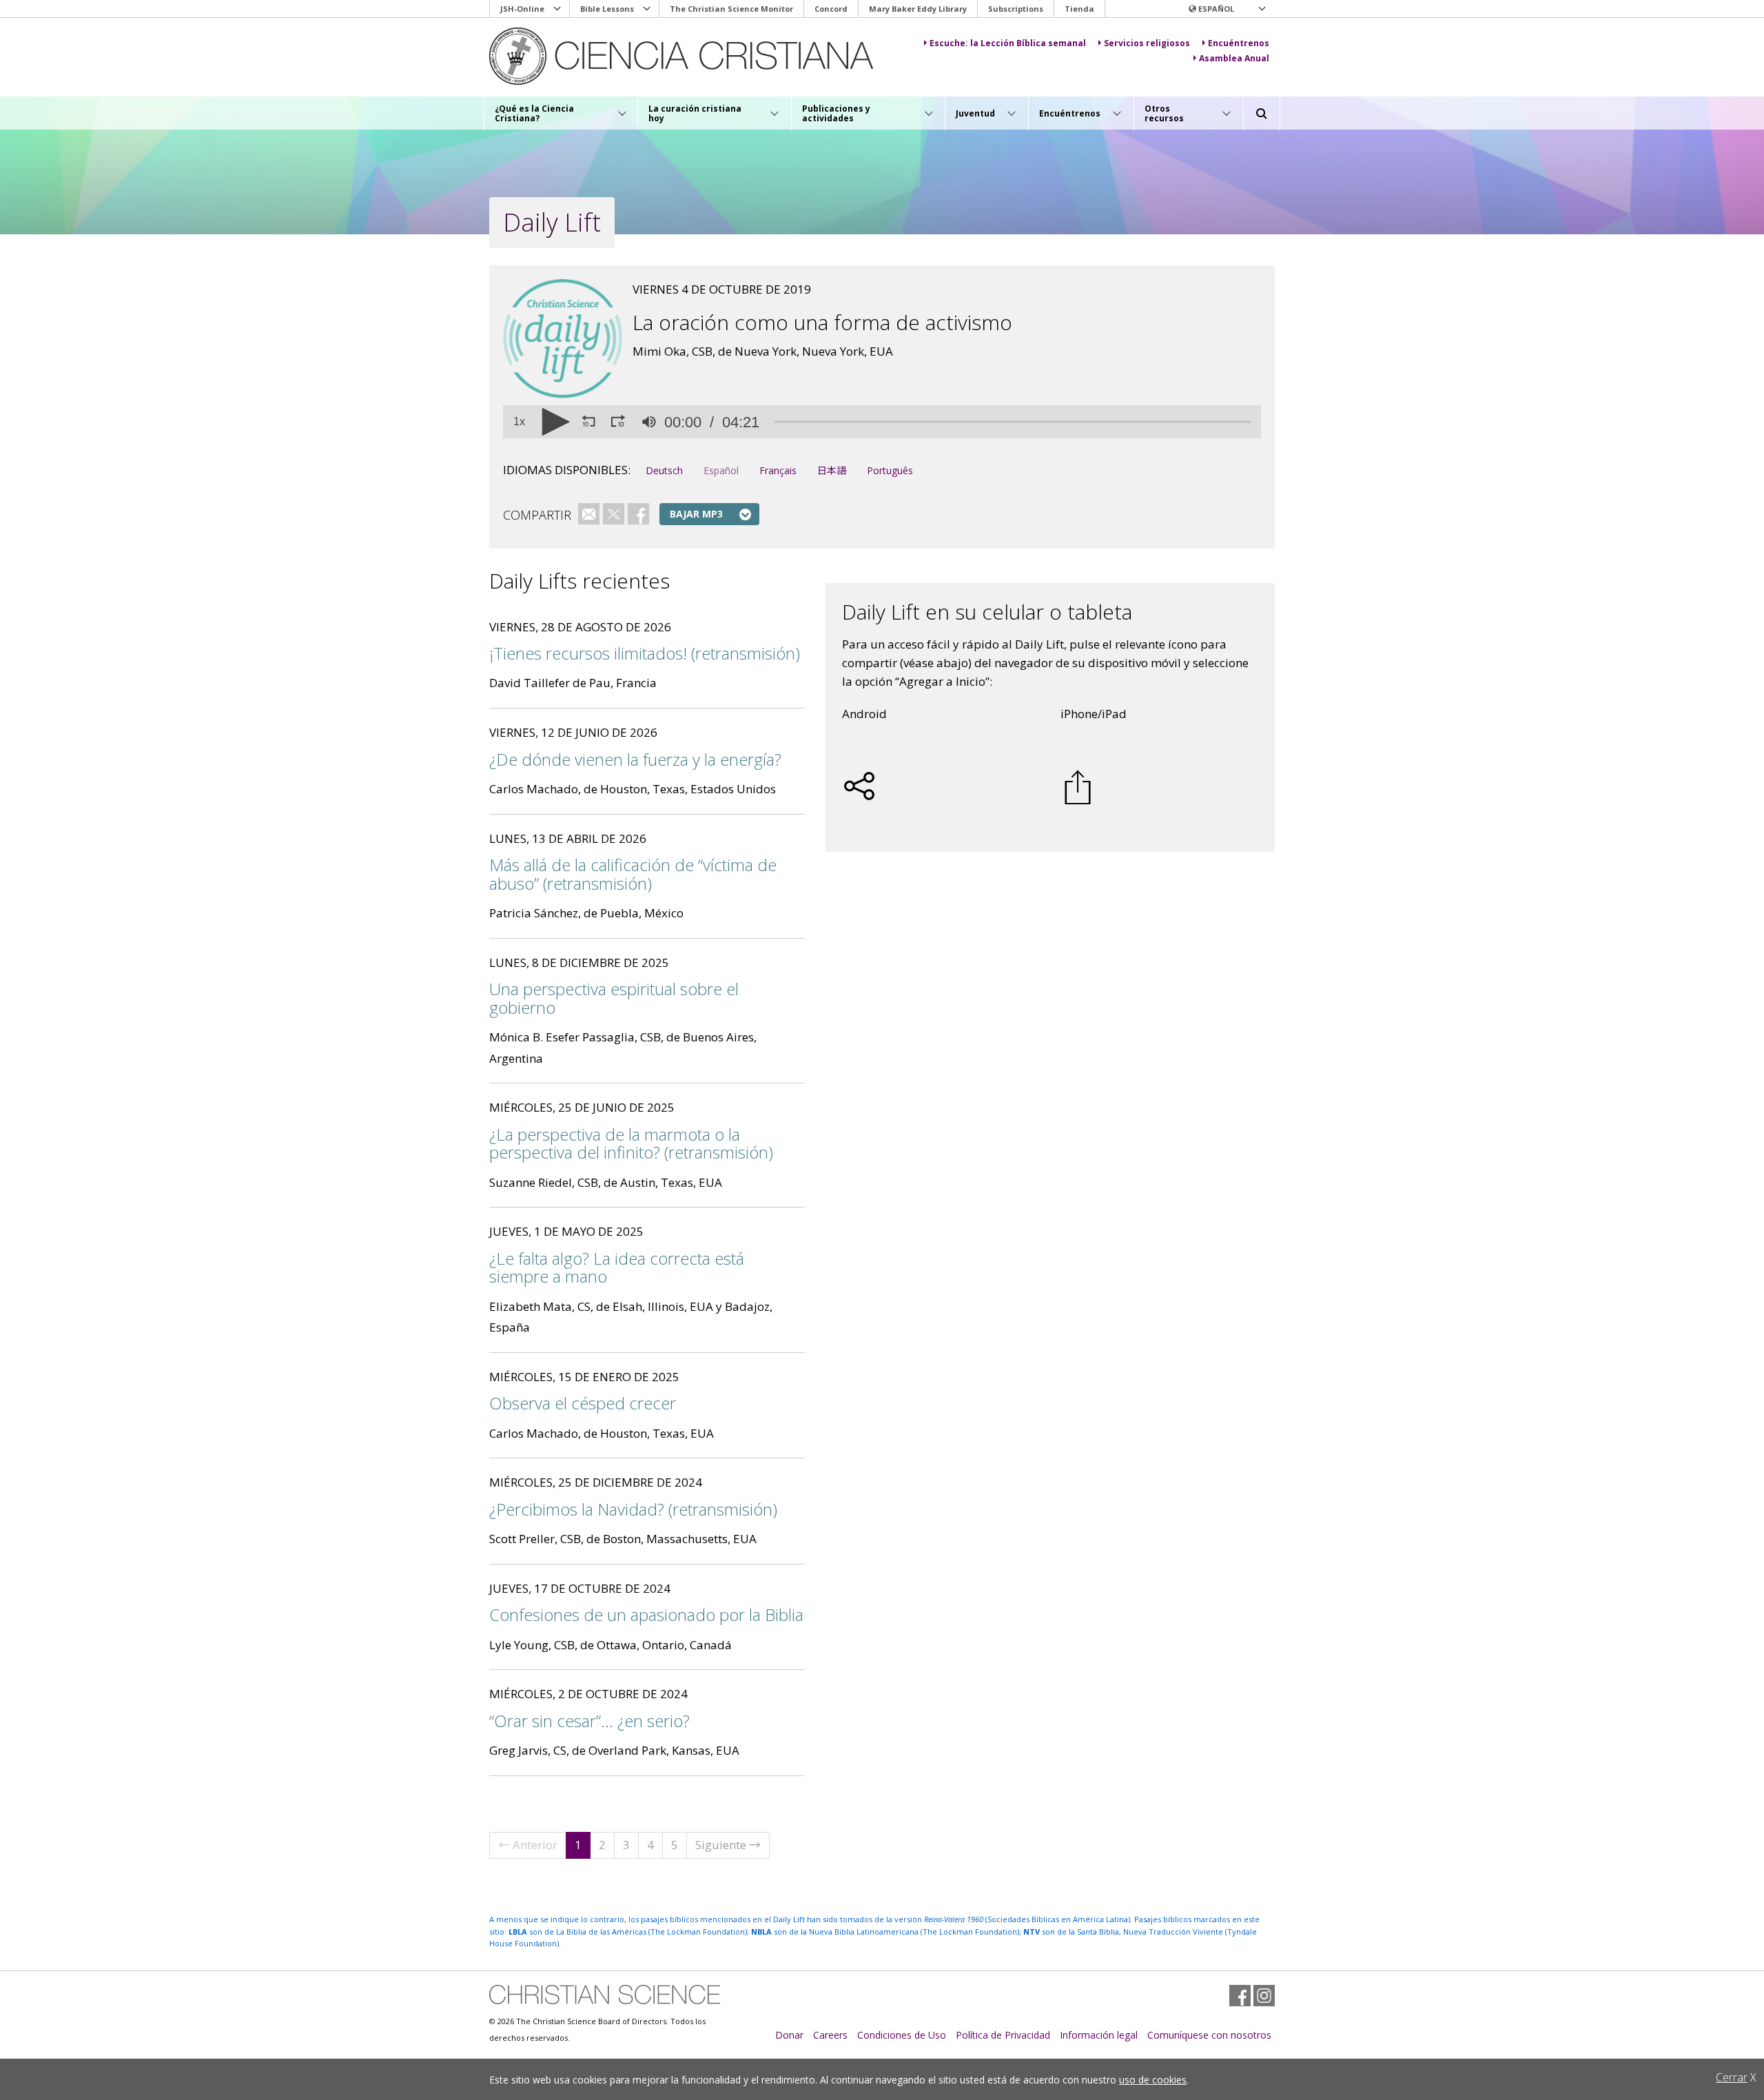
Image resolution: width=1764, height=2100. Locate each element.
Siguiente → (728, 1845)
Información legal (1099, 2035)
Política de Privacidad (1003, 2035)
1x (519, 422)
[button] (1227, 9)
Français (778, 470)
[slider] (1013, 422)
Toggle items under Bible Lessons (647, 9)
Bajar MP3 (696, 514)
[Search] (1262, 114)
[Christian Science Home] (694, 56)
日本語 (832, 470)
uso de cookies (1153, 2080)
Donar (789, 2035)
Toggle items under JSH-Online (557, 9)
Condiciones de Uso (902, 2035)
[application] (882, 422)
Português (890, 470)
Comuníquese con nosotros (1209, 2035)
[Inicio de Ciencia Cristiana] (605, 1995)
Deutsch (664, 470)
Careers (830, 2035)
